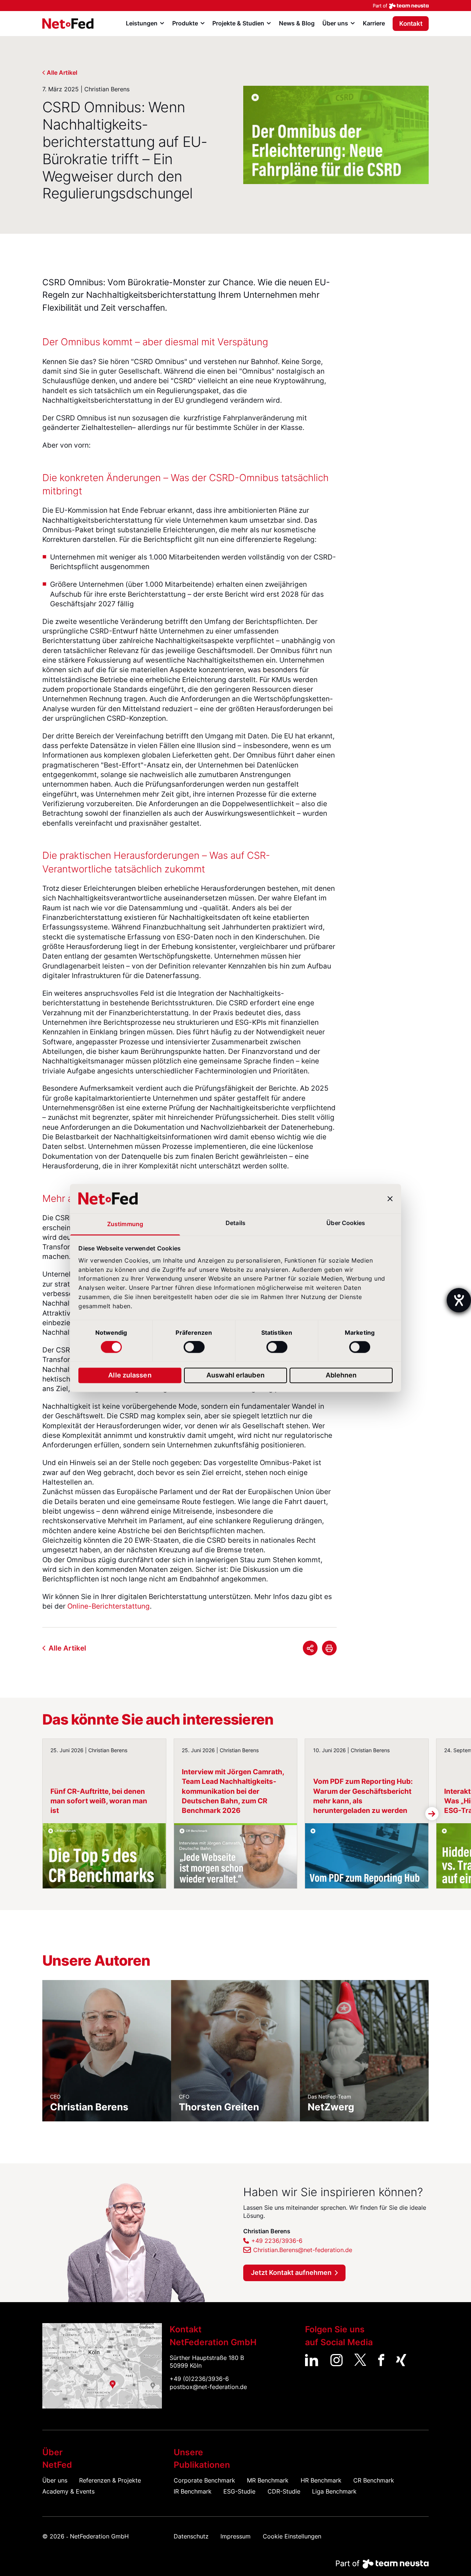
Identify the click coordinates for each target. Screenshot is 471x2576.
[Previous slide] (39, 1814)
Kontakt (411, 24)
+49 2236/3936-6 (277, 2241)
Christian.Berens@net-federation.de (303, 2250)
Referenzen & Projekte (110, 2480)
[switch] (194, 1347)
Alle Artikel (62, 73)
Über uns (55, 2480)
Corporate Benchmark (204, 2480)
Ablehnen (341, 1375)
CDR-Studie (284, 2492)
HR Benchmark (321, 2480)
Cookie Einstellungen (292, 2536)
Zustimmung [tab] (125, 1225)
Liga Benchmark (334, 2492)
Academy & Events (68, 2492)
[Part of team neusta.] (235, 6)
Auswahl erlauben (235, 1375)
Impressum (235, 2536)
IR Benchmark (193, 2492)
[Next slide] (432, 1814)
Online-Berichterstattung (109, 1606)
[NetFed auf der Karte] (102, 2366)
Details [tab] (235, 1223)
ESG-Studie (239, 2492)
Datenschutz (191, 2536)
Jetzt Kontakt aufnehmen (291, 2272)
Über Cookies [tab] (346, 1223)
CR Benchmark (374, 2480)
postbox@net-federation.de (208, 2387)
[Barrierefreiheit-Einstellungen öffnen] (459, 1300)
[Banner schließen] (390, 1199)
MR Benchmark (268, 2480)
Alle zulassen (130, 1375)
